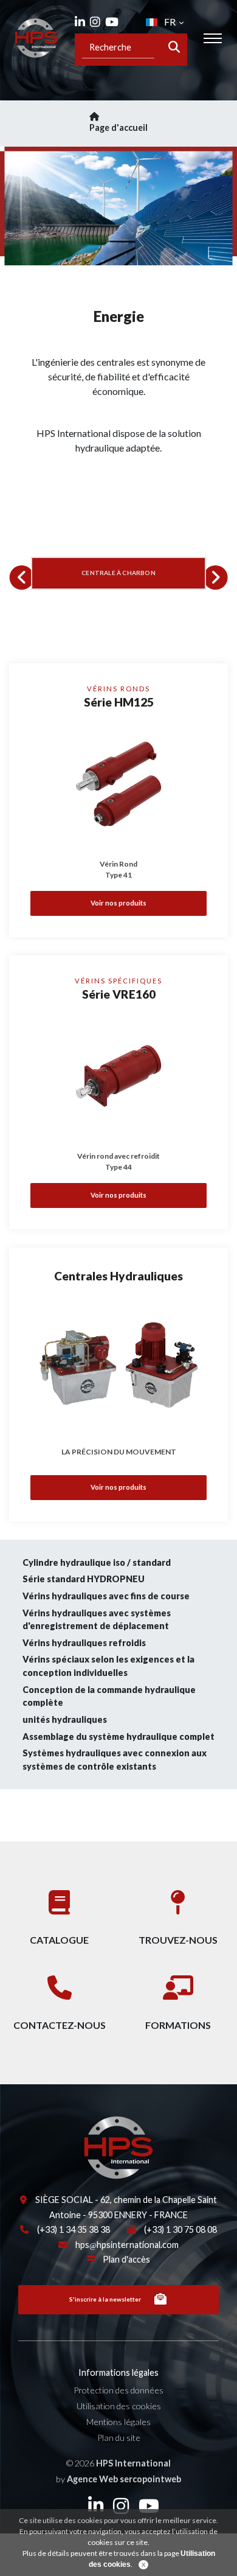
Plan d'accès (126, 2259)
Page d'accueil (118, 127)
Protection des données (118, 2390)
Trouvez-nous (178, 1940)
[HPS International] (67, 2147)
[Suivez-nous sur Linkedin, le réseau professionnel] (80, 22)
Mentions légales (118, 2422)
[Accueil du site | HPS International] (36, 38)
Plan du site (119, 2438)
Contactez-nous (60, 2025)
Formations (178, 2025)
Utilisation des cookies (119, 2406)
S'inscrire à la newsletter (105, 2299)
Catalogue (59, 1940)
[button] (22, 578)
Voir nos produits (118, 903)
